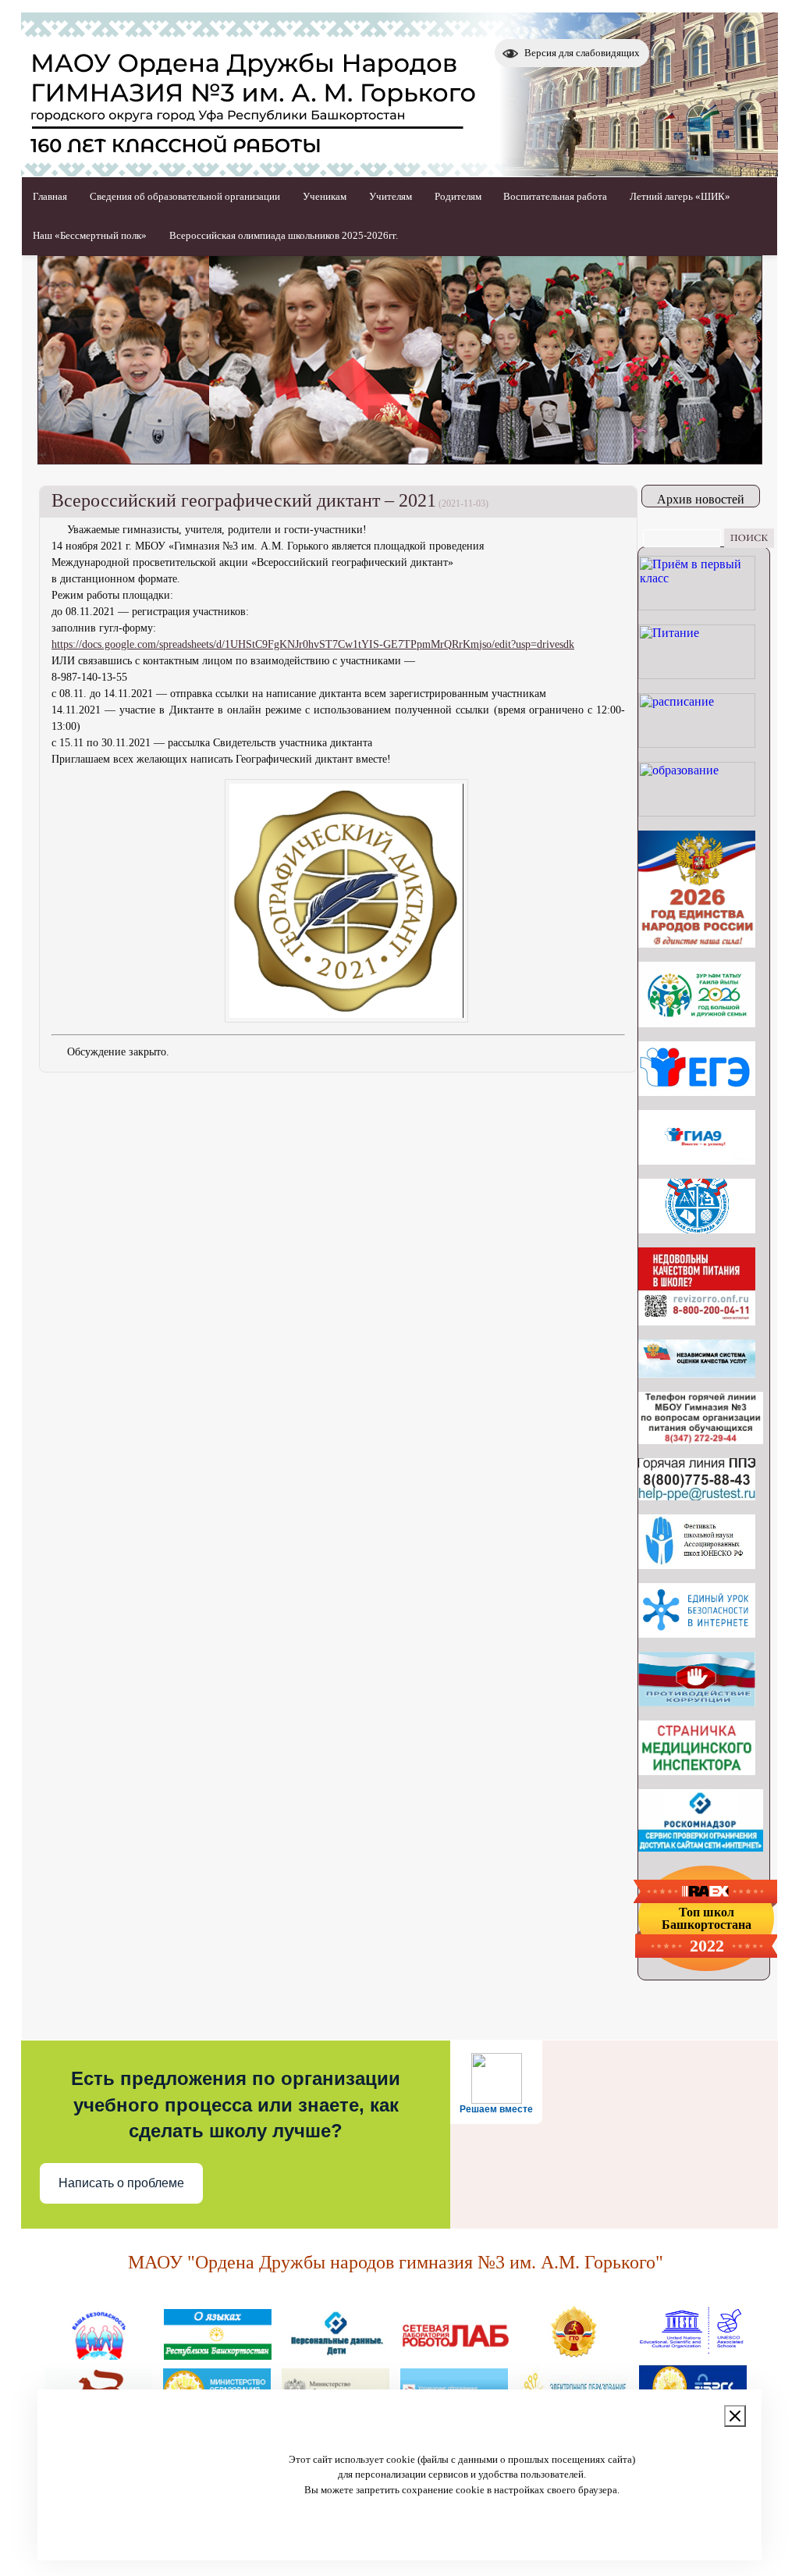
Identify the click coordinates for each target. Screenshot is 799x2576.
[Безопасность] (99, 2354)
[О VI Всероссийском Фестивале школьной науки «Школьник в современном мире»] (697, 1565)
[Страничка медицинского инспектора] (697, 1771)
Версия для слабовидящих (582, 53)
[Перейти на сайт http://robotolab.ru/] (455, 2354)
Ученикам (325, 196)
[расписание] (697, 744)
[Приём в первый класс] (697, 606)
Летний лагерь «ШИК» (680, 196)
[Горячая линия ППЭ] (697, 1496)
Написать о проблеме (121, 2183)
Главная (50, 196)
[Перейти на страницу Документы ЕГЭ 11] (697, 1092)
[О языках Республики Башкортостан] (218, 2354)
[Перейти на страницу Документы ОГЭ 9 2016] (697, 1160)
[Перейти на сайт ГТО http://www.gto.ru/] (574, 2354)
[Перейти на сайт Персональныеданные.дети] (336, 2354)
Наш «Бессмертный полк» (90, 235)
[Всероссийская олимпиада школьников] (697, 1229)
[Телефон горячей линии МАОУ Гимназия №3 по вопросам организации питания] (701, 1440)
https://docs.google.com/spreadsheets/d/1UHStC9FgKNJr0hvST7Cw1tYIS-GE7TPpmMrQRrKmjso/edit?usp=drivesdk (313, 644)
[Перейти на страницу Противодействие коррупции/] (697, 1702)
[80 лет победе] (697, 1023)
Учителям (391, 196)
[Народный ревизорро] (697, 1321)
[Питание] (697, 675)
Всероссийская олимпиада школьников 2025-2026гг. (284, 235)
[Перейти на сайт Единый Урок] (697, 1633)
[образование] (697, 812)
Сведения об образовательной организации (185, 196)
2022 (707, 1946)
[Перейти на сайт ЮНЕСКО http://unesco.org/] (692, 2354)
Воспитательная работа (555, 196)
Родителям (458, 196)
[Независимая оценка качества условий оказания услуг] (697, 1373)
